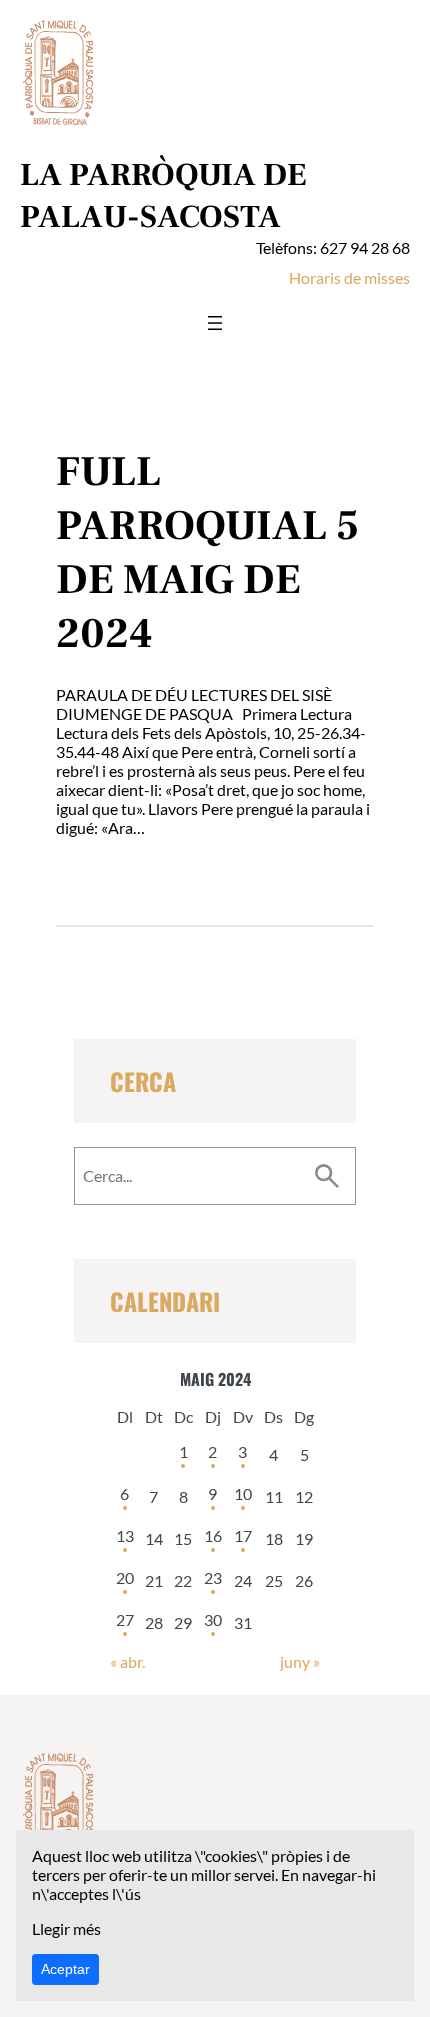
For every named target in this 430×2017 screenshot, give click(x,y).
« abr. (127, 1661)
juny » (300, 1661)
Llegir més (66, 1928)
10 (243, 1493)
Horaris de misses (349, 277)
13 (125, 1535)
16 (213, 1535)
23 (213, 1577)
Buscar (327, 1176)
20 (125, 1577)
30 (213, 1619)
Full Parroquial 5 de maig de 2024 (207, 553)
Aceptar (65, 1969)
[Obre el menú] (215, 323)
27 (125, 1619)
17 (243, 1535)
